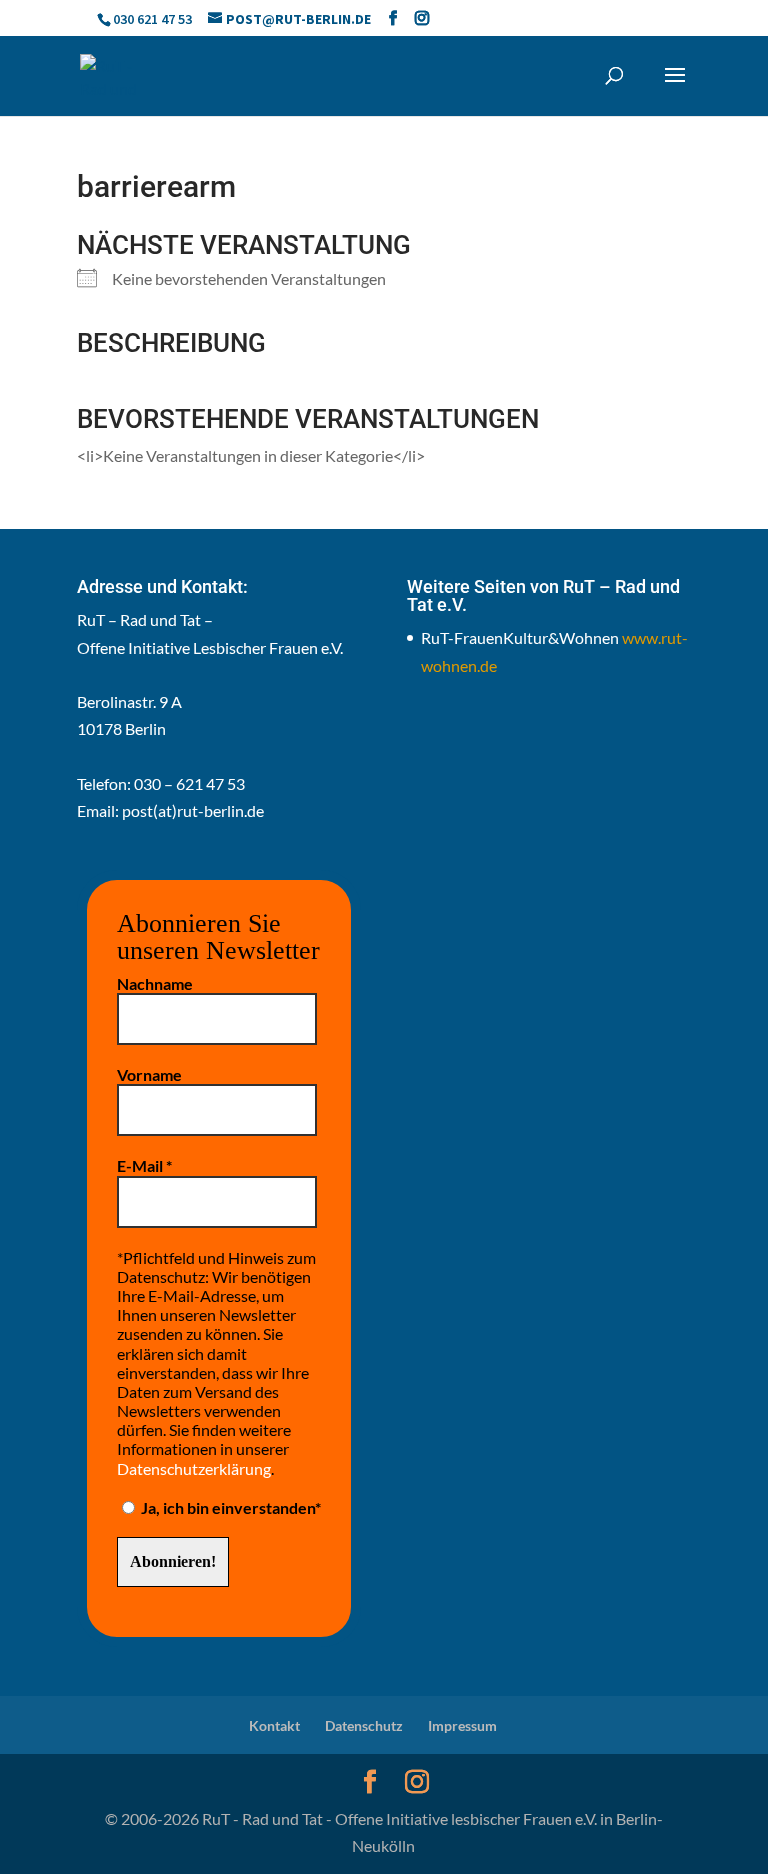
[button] (675, 88)
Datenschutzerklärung (194, 1468)
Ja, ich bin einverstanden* (229, 1507)
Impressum (462, 1725)
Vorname (149, 1074)
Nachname (155, 983)
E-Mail (144, 1165)
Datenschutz (364, 1725)
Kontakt (274, 1725)
